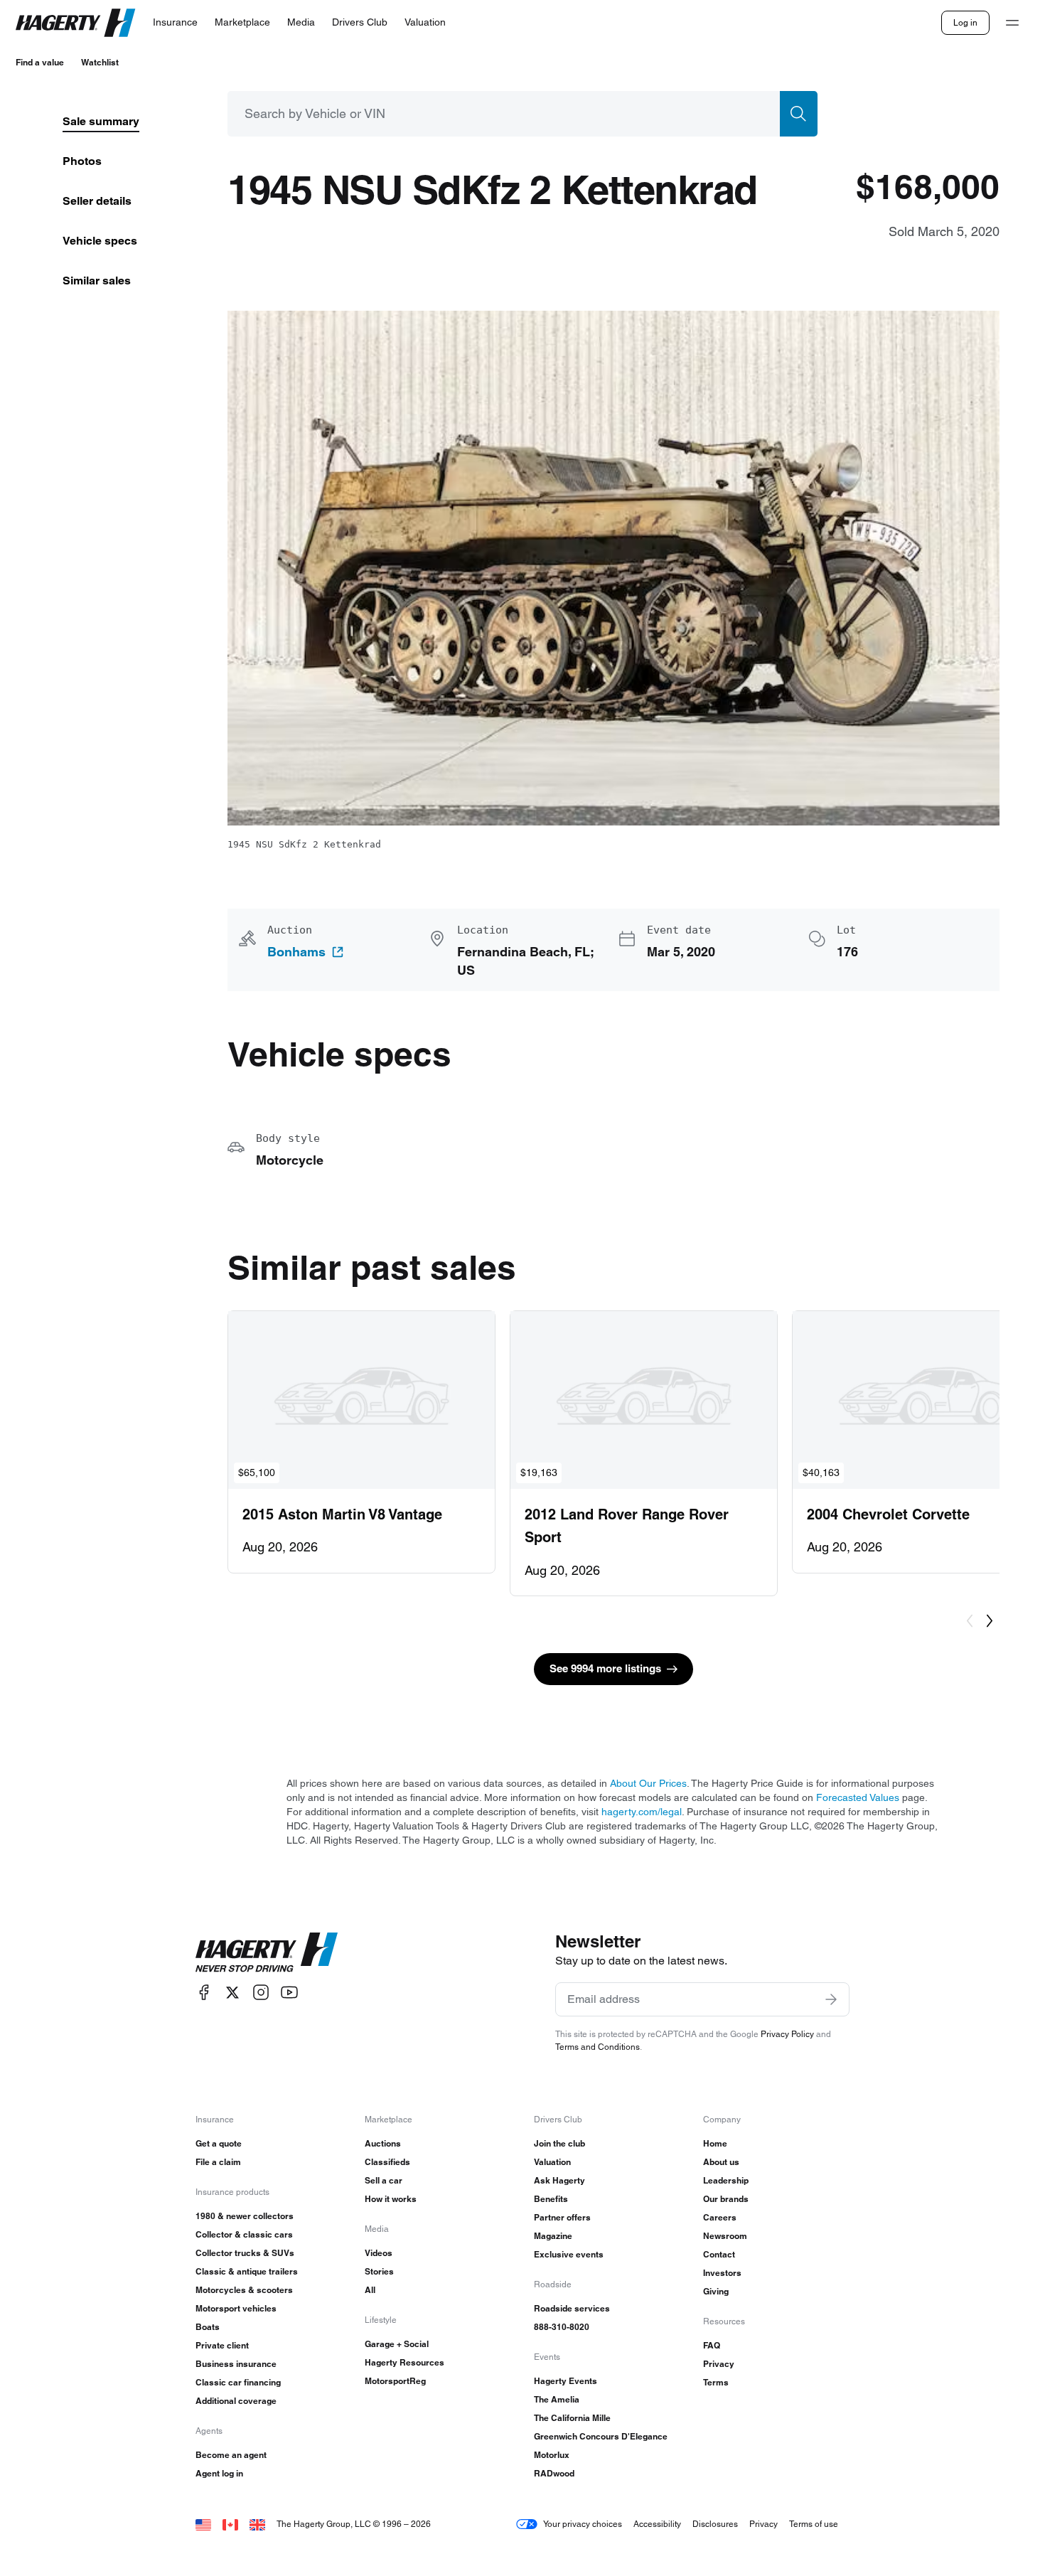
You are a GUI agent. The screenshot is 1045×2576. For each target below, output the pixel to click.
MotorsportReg (395, 2381)
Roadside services (572, 2308)
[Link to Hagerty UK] (257, 2524)
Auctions (383, 2143)
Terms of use (814, 2524)
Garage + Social (397, 2344)
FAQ (712, 2345)
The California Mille (572, 2418)
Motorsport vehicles (236, 2308)
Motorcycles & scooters (244, 2290)
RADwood (554, 2473)
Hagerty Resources (404, 2362)
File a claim (218, 2162)
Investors (722, 2273)
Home (715, 2143)
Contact (719, 2254)
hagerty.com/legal (642, 1812)
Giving (716, 2291)
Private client (222, 2345)
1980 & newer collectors (245, 2216)
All (370, 2290)
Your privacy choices (583, 2524)
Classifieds (387, 2162)
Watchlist (100, 62)
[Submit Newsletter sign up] (831, 1999)
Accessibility (657, 2524)
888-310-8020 (562, 2327)
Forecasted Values (858, 1797)
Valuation (552, 2162)
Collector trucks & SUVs (245, 2253)
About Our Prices (648, 1783)
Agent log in (219, 2473)
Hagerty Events (566, 2381)
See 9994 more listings (605, 1668)
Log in (965, 22)
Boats (208, 2327)
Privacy (719, 2364)
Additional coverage (236, 2401)
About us (721, 2162)
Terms (716, 2382)
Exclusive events (569, 2254)
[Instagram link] (261, 1993)
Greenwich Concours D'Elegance (601, 2436)
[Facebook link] (204, 1993)
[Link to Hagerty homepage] (267, 1952)
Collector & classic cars (244, 2234)
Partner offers (562, 2217)
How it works (391, 2199)
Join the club (559, 2143)
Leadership (726, 2180)
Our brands (726, 2199)
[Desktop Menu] (1012, 23)
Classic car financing (238, 2382)
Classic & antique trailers (247, 2271)
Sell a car (384, 2180)
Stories (379, 2271)
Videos (379, 2253)
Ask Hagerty (559, 2180)
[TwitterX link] (232, 1993)
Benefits (551, 2199)
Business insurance (236, 2364)
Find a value (40, 62)
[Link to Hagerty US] (203, 2524)
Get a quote (219, 2143)
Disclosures (715, 2524)
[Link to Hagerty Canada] (230, 2524)
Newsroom (725, 2236)
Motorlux (552, 2455)
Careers (720, 2217)
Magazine (553, 2236)
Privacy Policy (787, 2034)
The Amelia (557, 2399)
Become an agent (231, 2455)
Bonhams (296, 952)
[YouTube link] (289, 1993)
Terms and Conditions (597, 2047)
